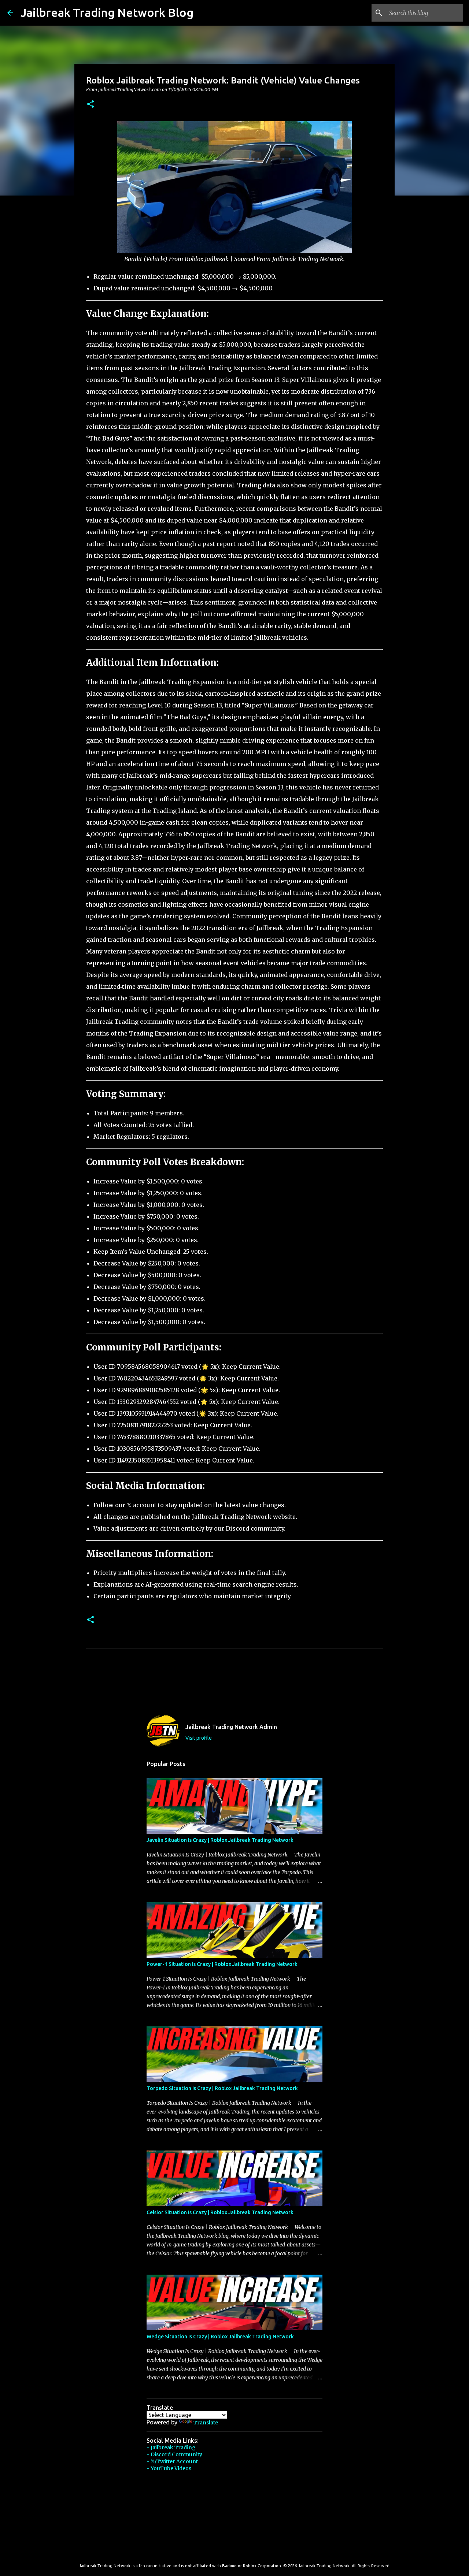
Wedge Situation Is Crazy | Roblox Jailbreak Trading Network (220, 2337)
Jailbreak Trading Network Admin (231, 1727)
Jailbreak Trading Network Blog (107, 12)
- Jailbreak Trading (171, 2447)
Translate (206, 2423)
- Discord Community (174, 2454)
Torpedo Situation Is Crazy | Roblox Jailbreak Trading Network (222, 2088)
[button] (91, 105)
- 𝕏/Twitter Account (172, 2461)
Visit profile (199, 1738)
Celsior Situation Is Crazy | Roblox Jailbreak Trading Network (220, 2212)
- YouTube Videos (169, 2468)
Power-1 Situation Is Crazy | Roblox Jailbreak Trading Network (222, 1964)
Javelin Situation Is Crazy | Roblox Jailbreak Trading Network (220, 1840)
